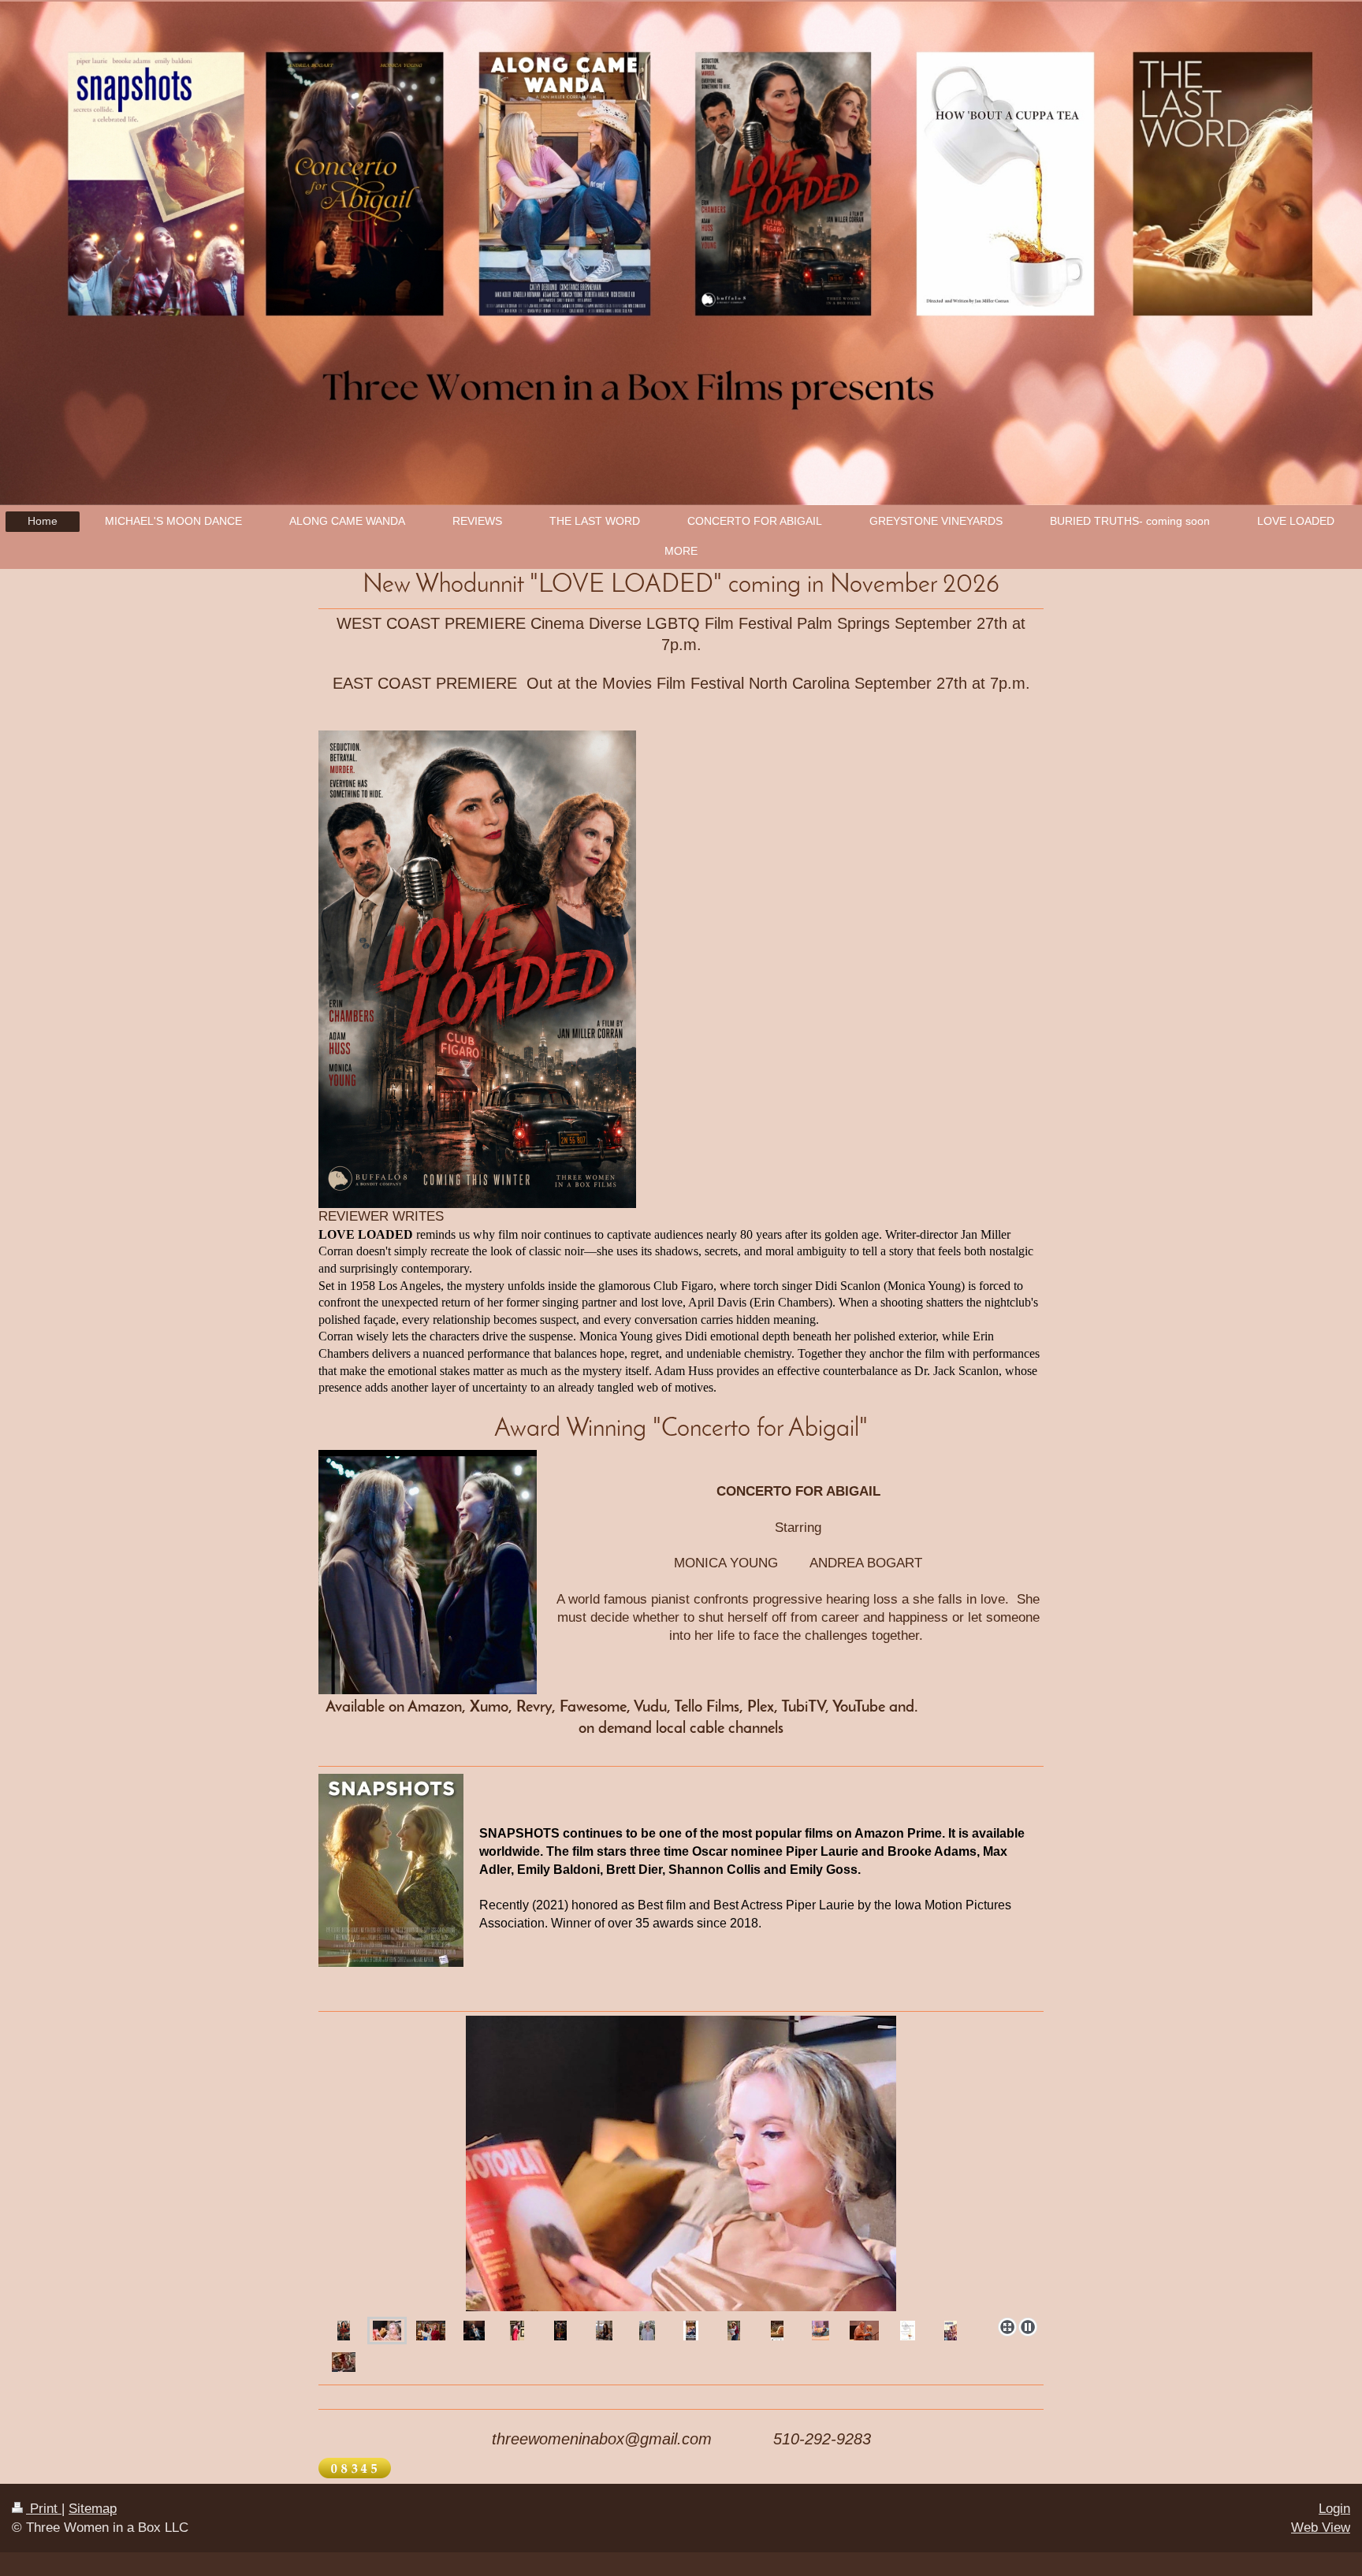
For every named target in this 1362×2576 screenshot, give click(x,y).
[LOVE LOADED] (681, 2163)
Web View (1321, 2528)
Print (44, 2509)
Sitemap (93, 2509)
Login (1334, 2509)
